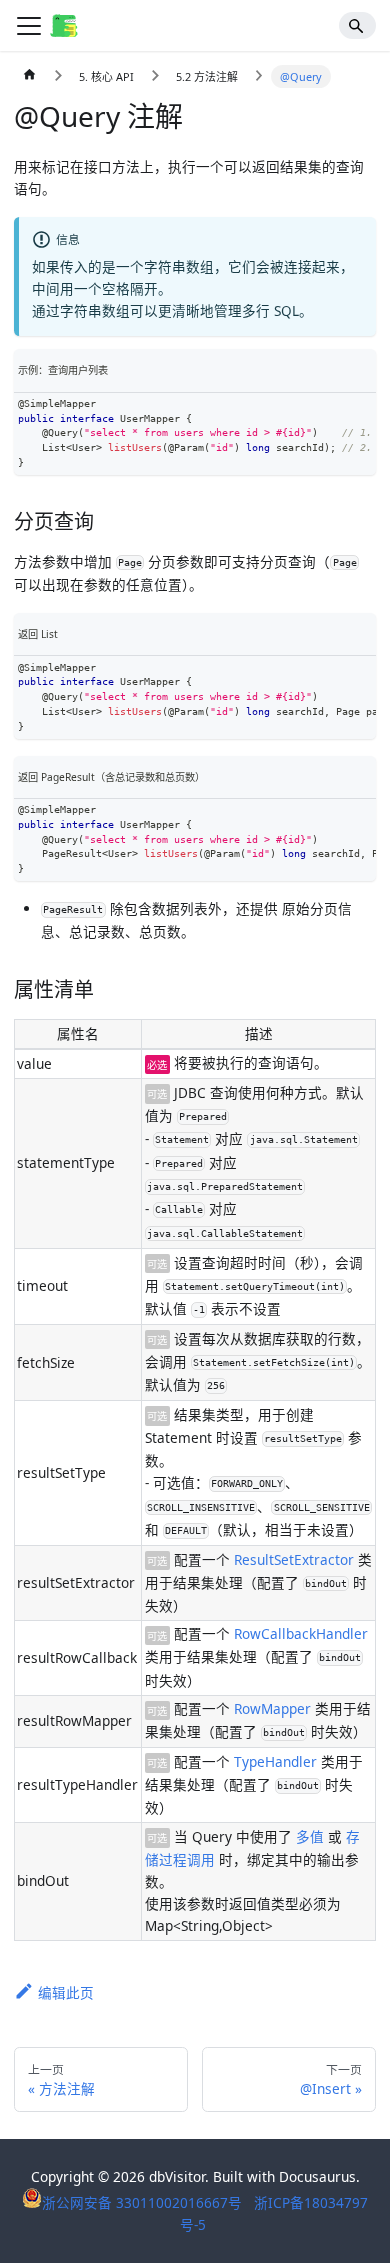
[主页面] (30, 77)
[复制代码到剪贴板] (360, 409)
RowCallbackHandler (301, 1633)
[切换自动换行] (328, 409)
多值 (310, 1836)
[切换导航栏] (29, 26)
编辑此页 (66, 1992)
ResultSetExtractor (294, 1559)
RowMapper (272, 1708)
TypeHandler (275, 1761)
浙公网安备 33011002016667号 (144, 2202)
